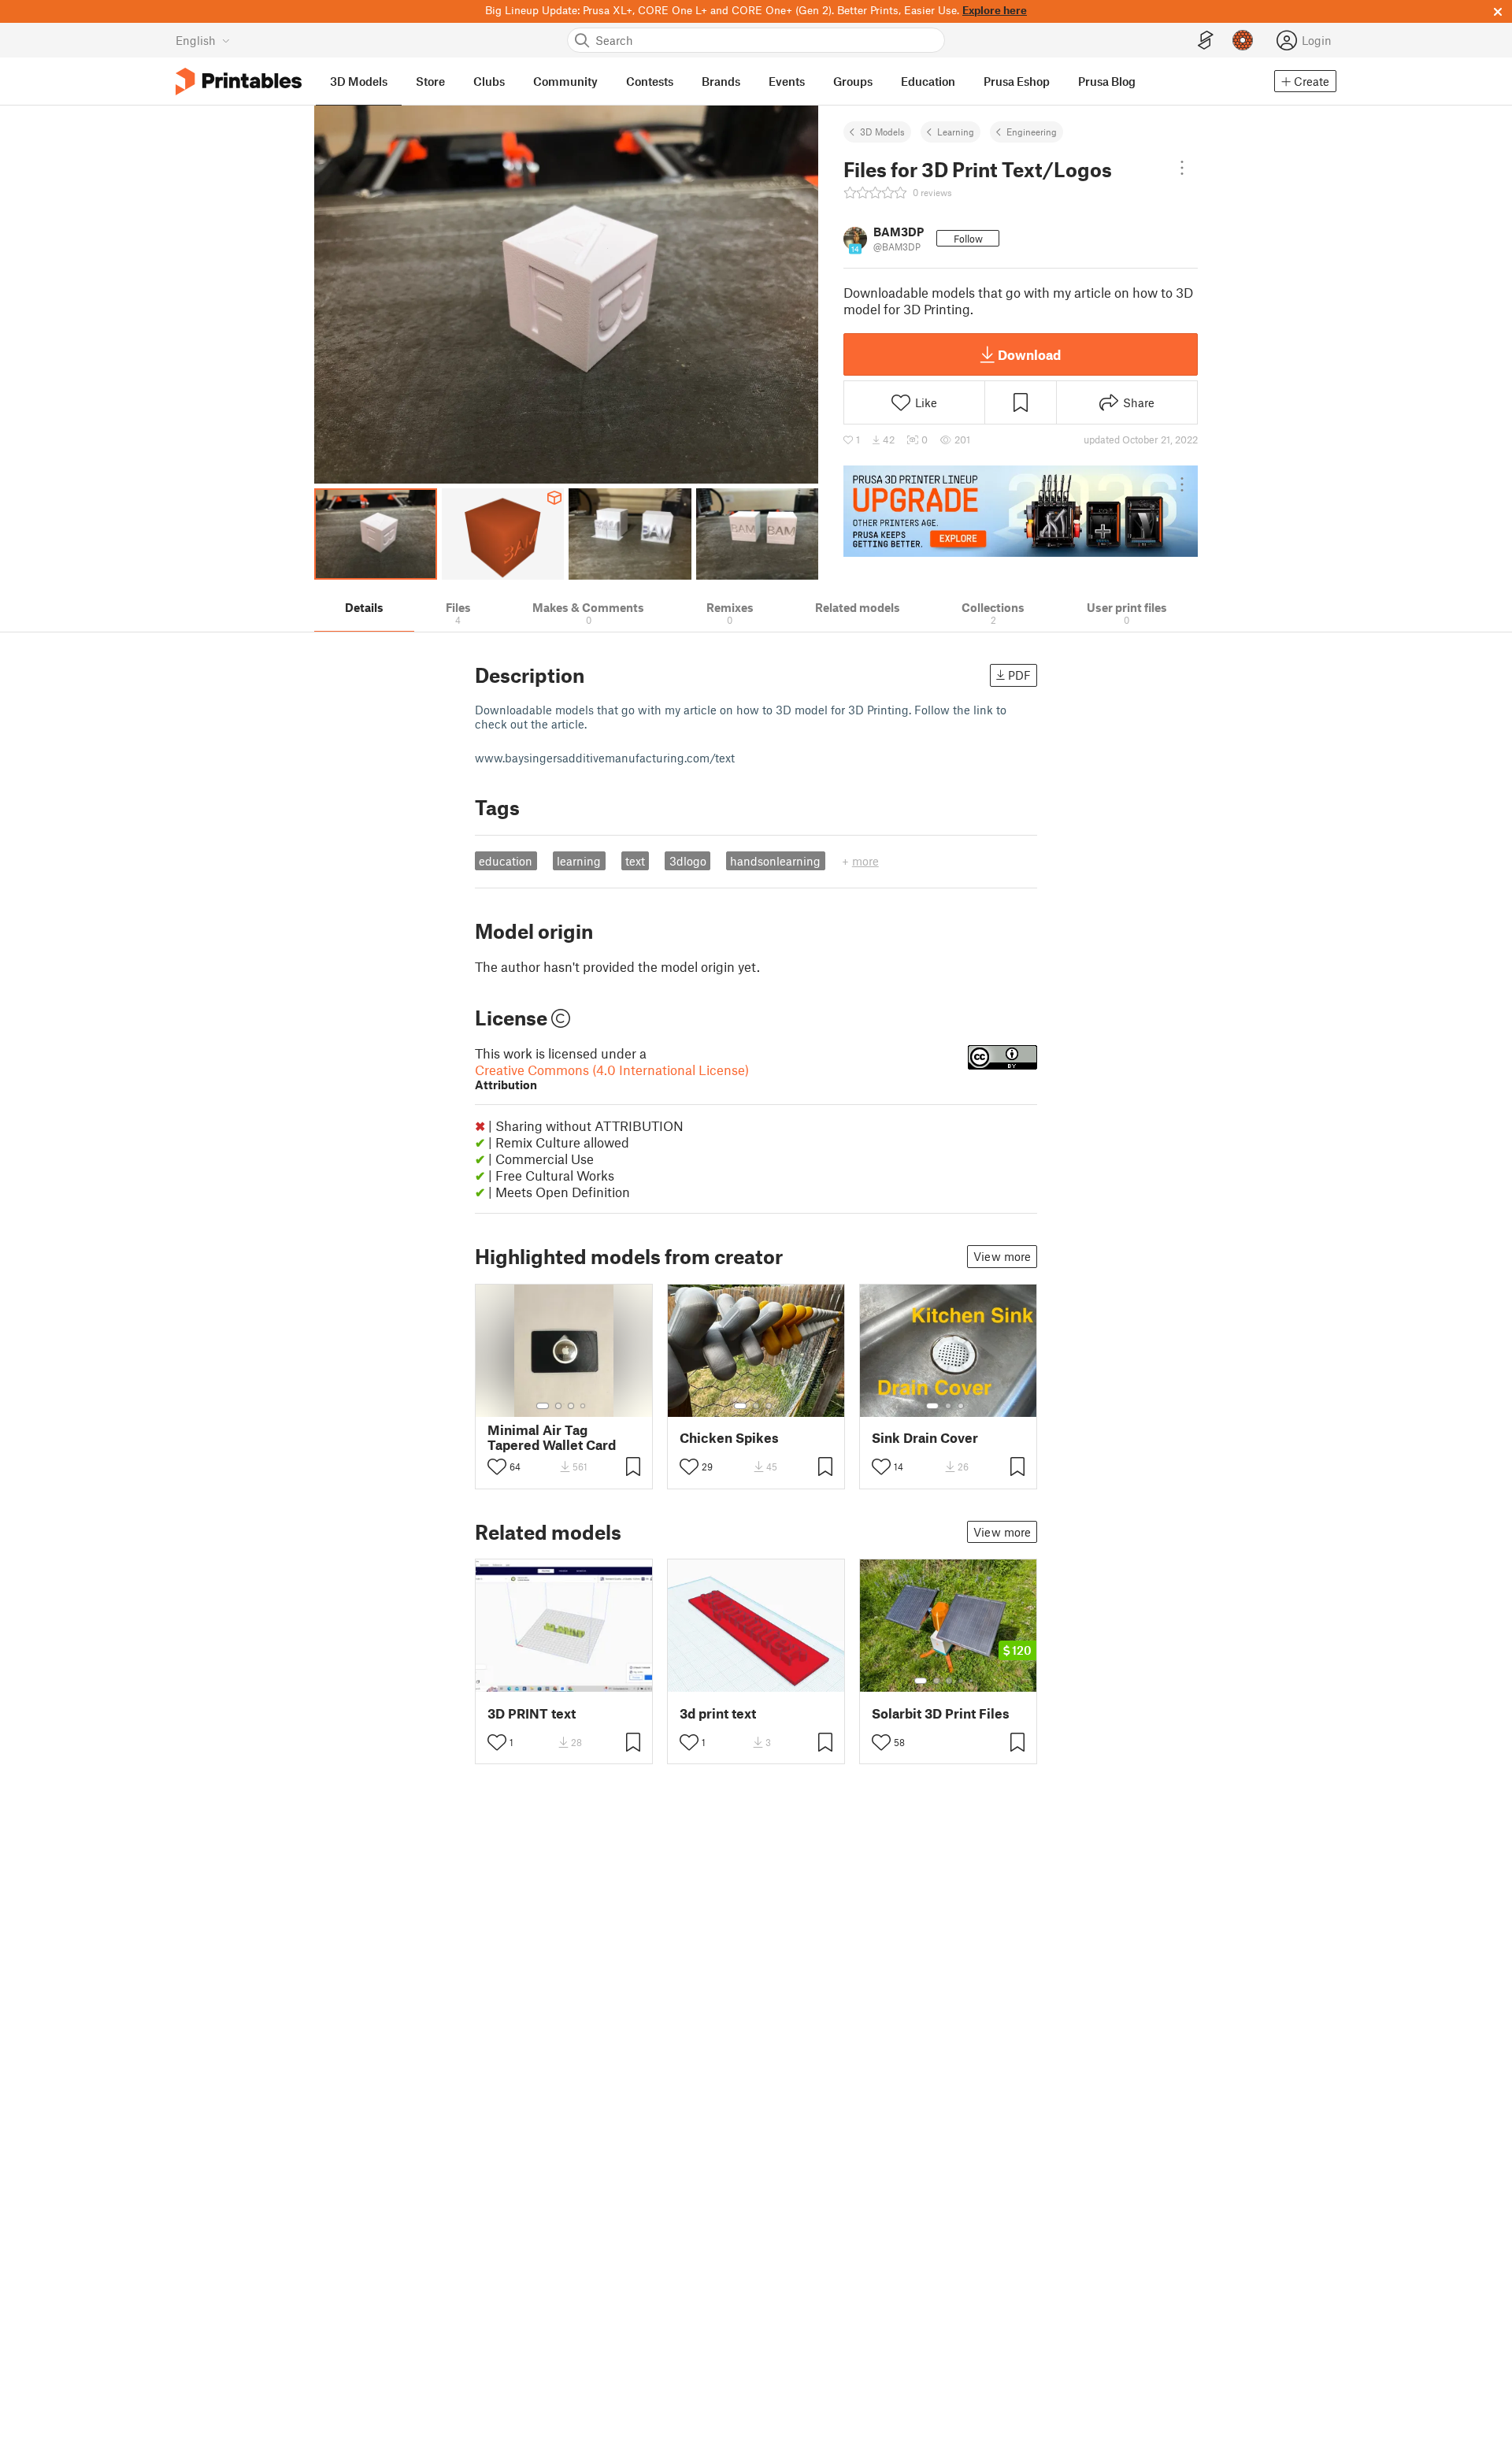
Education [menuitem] (928, 81)
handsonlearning (775, 861)
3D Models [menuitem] (359, 81)
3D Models (882, 132)
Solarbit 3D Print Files (941, 1713)
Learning (956, 132)
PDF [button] (1019, 675)
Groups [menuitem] (853, 81)
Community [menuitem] (565, 81)
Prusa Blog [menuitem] (1107, 81)
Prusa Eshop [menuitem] (1017, 81)
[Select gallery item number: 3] (571, 1406)
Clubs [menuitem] (489, 81)
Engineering (1032, 132)
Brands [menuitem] (721, 81)
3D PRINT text (532, 1713)
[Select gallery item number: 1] (543, 1406)
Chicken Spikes (729, 1438)
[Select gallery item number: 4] (584, 1406)
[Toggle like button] (497, 1467)
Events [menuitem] (787, 81)
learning (579, 861)
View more (1002, 1256)
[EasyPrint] (1206, 41)
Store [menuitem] (430, 81)
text (635, 861)
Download (1029, 354)
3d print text (718, 1713)
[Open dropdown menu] (1182, 168)
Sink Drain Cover (925, 1438)
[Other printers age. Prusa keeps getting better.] (1021, 511)
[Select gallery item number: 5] (973, 1681)
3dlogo (688, 861)
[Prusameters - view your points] (1243, 40)
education (506, 861)
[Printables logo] (239, 82)
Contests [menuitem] (650, 81)
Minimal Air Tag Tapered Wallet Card (552, 1437)
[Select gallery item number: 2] (558, 1406)
